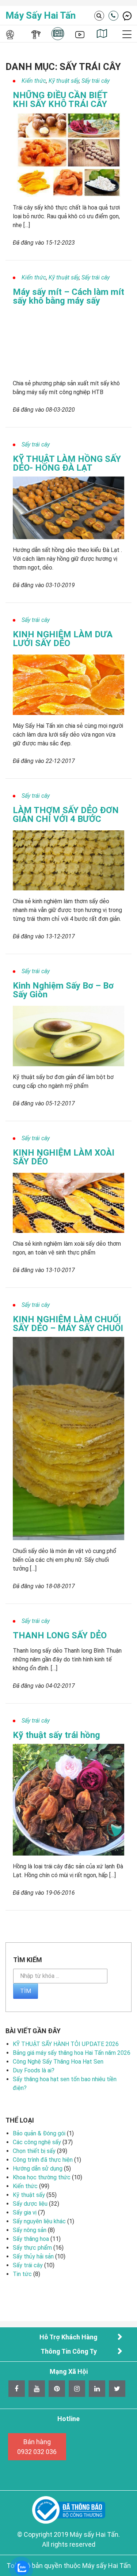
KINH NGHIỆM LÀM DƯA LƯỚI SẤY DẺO (63, 639)
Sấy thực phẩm (32, 2248)
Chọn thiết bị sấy (34, 2151)
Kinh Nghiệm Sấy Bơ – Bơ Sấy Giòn (63, 990)
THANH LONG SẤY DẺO (60, 1635)
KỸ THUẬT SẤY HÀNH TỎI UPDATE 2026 (66, 2044)
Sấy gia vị (25, 2212)
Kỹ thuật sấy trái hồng (56, 1735)
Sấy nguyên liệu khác (39, 2221)
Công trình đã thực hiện (43, 2160)
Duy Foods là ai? (34, 2070)
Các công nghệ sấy (37, 2142)
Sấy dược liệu (30, 2204)
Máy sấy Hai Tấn (41, 15)
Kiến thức (34, 81)
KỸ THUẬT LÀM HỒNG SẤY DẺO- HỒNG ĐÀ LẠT (67, 463)
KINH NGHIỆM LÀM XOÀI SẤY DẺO (64, 1157)
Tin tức (22, 2274)
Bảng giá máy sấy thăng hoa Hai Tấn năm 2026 (72, 2053)
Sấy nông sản (30, 2230)
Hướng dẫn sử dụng (38, 2169)
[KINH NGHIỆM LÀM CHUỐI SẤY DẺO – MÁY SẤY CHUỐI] (68, 1438)
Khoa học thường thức (42, 2177)
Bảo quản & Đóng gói (39, 2133)
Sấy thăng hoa (31, 2239)
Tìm (26, 1991)
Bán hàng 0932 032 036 (37, 2447)
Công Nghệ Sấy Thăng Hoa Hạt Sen (58, 2062)
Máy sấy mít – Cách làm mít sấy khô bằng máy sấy (68, 296)
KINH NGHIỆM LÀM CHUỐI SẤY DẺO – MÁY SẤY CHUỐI (68, 1324)
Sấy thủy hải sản (33, 2256)
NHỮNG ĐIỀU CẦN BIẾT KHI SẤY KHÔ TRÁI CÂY (60, 100)
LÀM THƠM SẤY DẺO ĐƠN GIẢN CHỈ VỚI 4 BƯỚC (66, 815)
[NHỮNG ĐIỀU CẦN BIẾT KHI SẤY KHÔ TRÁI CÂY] (68, 154)
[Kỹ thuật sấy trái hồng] (68, 1799)
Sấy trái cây (96, 81)
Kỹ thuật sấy (64, 81)
